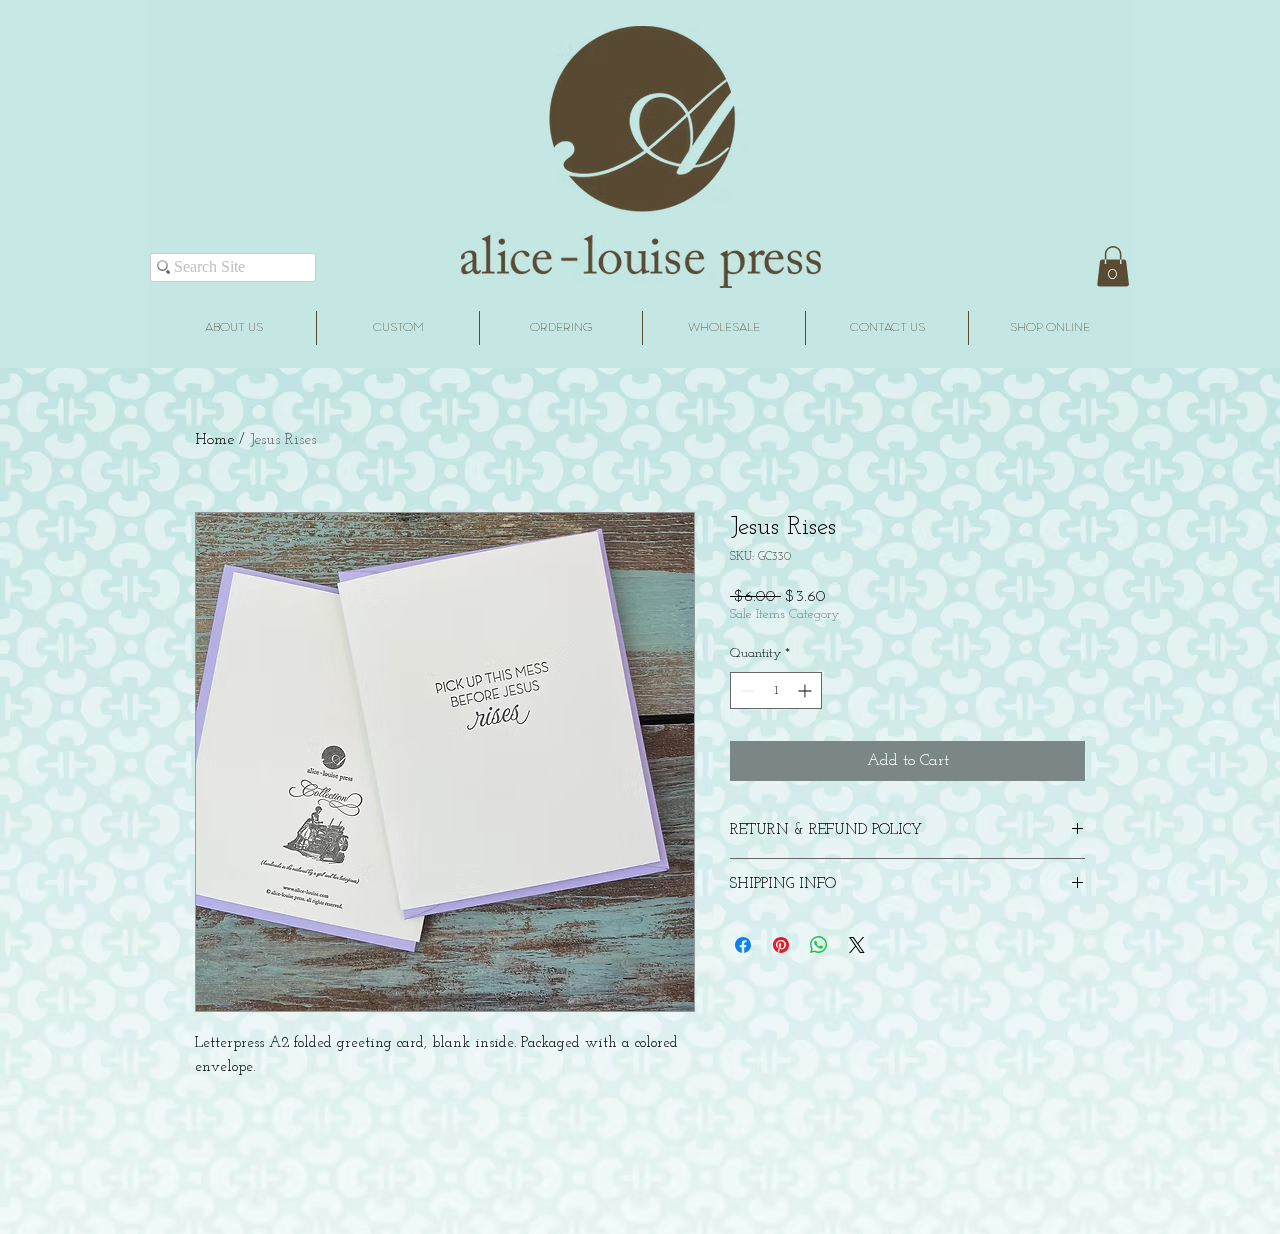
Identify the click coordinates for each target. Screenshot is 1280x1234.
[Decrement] (745, 690)
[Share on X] (857, 945)
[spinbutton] (776, 690)
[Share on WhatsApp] (819, 945)
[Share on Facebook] (743, 945)
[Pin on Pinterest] (781, 945)
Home (214, 440)
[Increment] (806, 690)
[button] (1113, 266)
